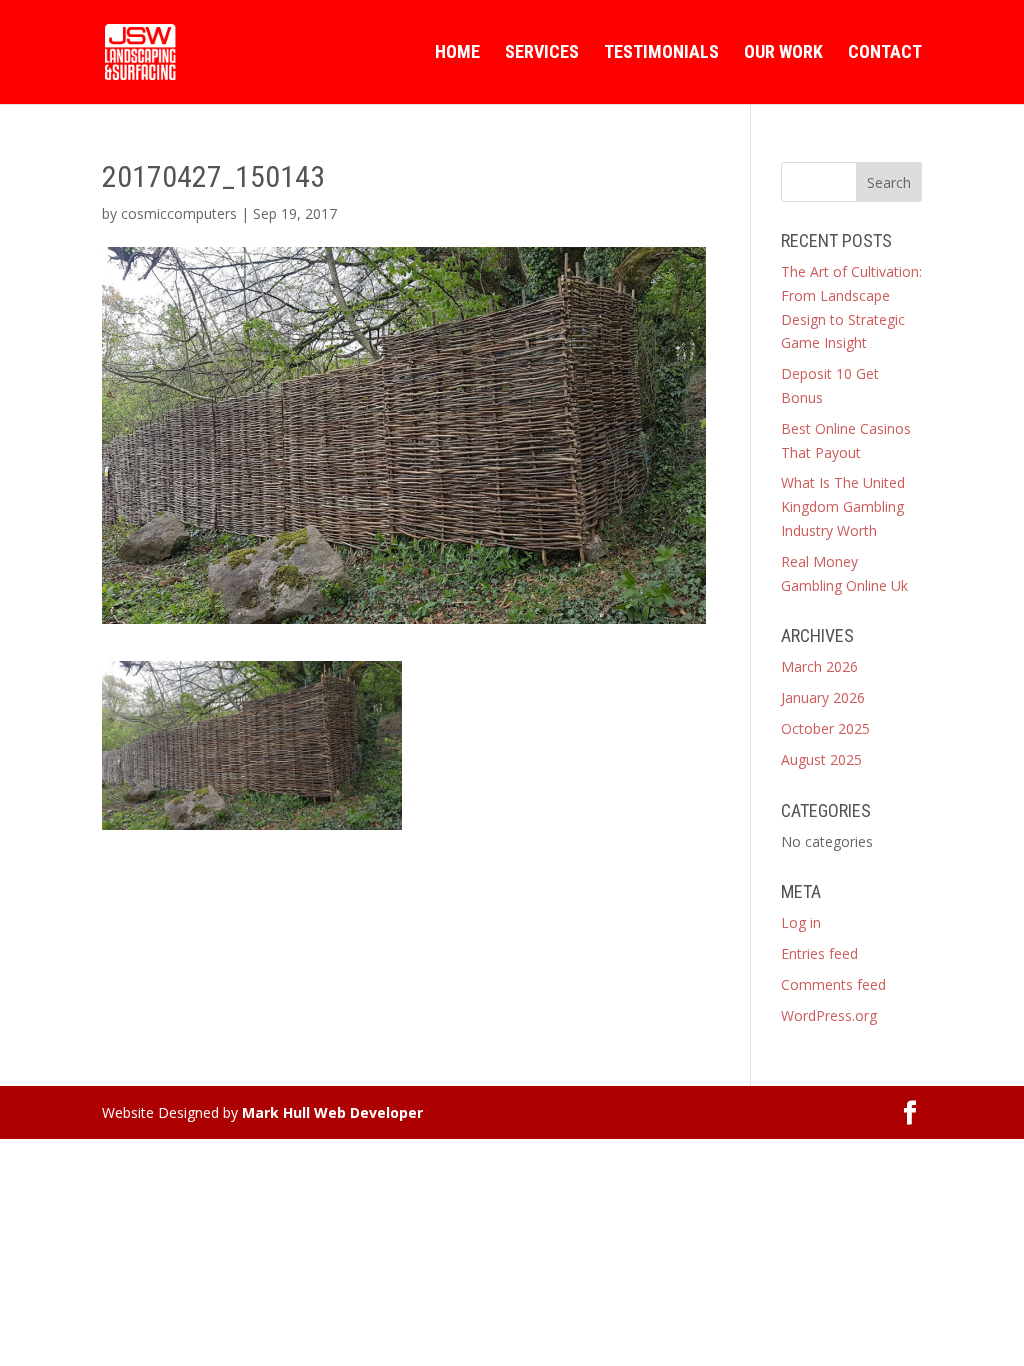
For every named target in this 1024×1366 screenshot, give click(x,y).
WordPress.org (829, 1015)
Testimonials (661, 53)
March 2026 (819, 666)
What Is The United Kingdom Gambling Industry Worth (843, 506)
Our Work (783, 53)
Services (542, 53)
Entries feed (819, 953)
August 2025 (821, 759)
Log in (801, 922)
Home (457, 53)
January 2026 (823, 697)
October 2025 (825, 728)
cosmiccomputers (179, 213)
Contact (885, 53)
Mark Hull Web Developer (332, 1112)
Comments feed (833, 984)
